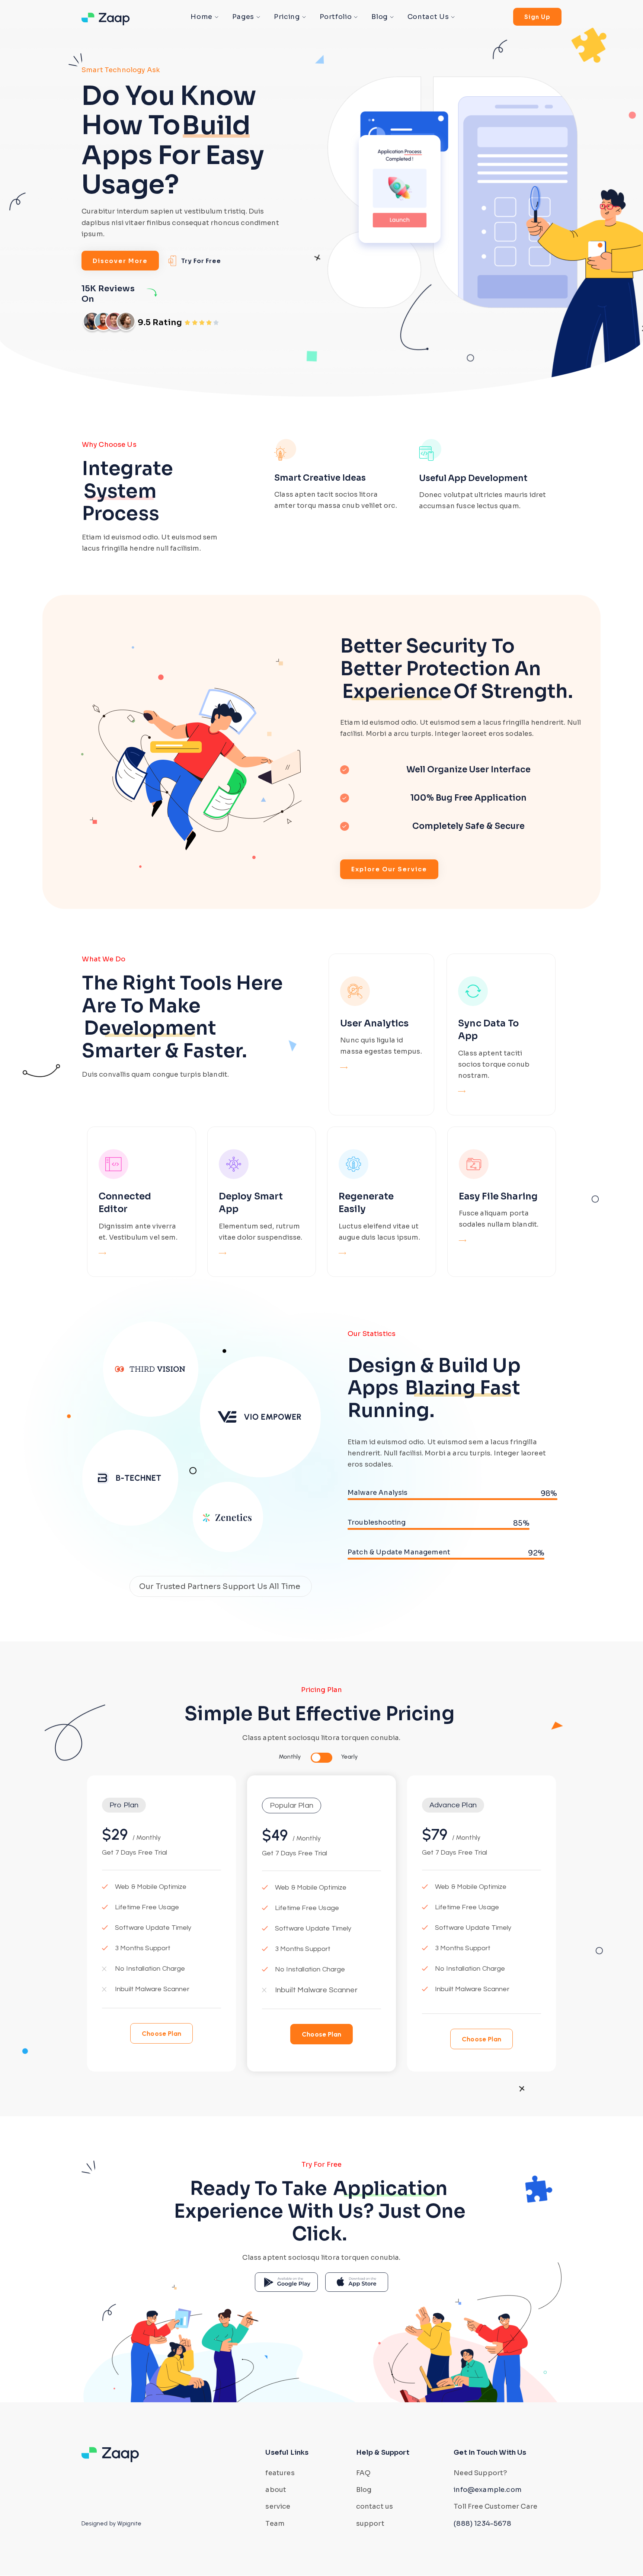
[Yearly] (327, 1758)
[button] (124, 1805)
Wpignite (129, 2523)
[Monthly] (316, 1758)
